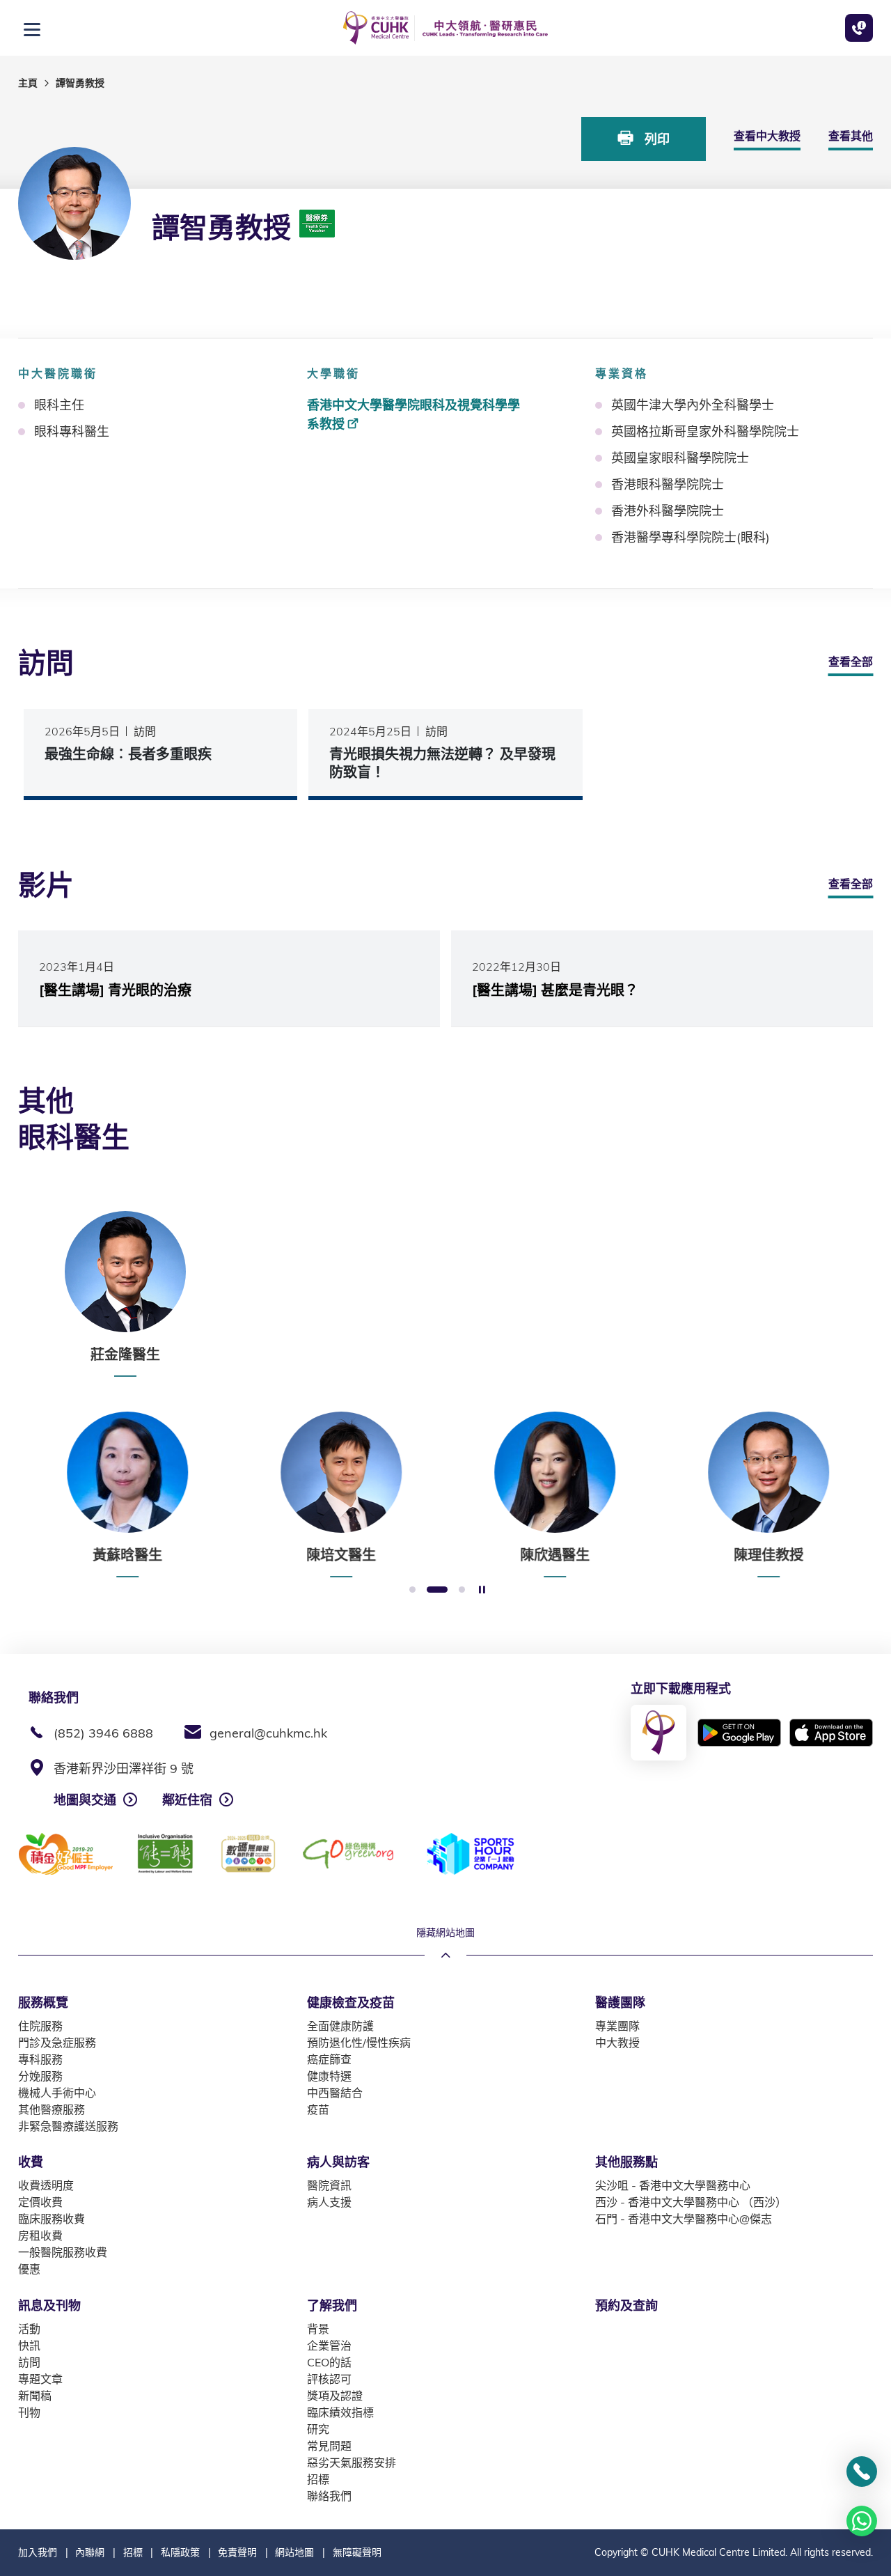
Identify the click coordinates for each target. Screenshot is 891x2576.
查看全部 (851, 662)
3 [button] (462, 1590)
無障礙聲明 (357, 2552)
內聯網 (90, 2552)
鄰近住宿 (187, 1800)
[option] (125, 1294)
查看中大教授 (767, 136)
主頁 (28, 83)
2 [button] (437, 1590)
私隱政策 (180, 2552)
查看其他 (851, 136)
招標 (133, 2552)
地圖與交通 (85, 1800)
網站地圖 (294, 2552)
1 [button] (412, 1590)
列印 (655, 139)
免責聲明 (237, 2552)
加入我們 (38, 2552)
